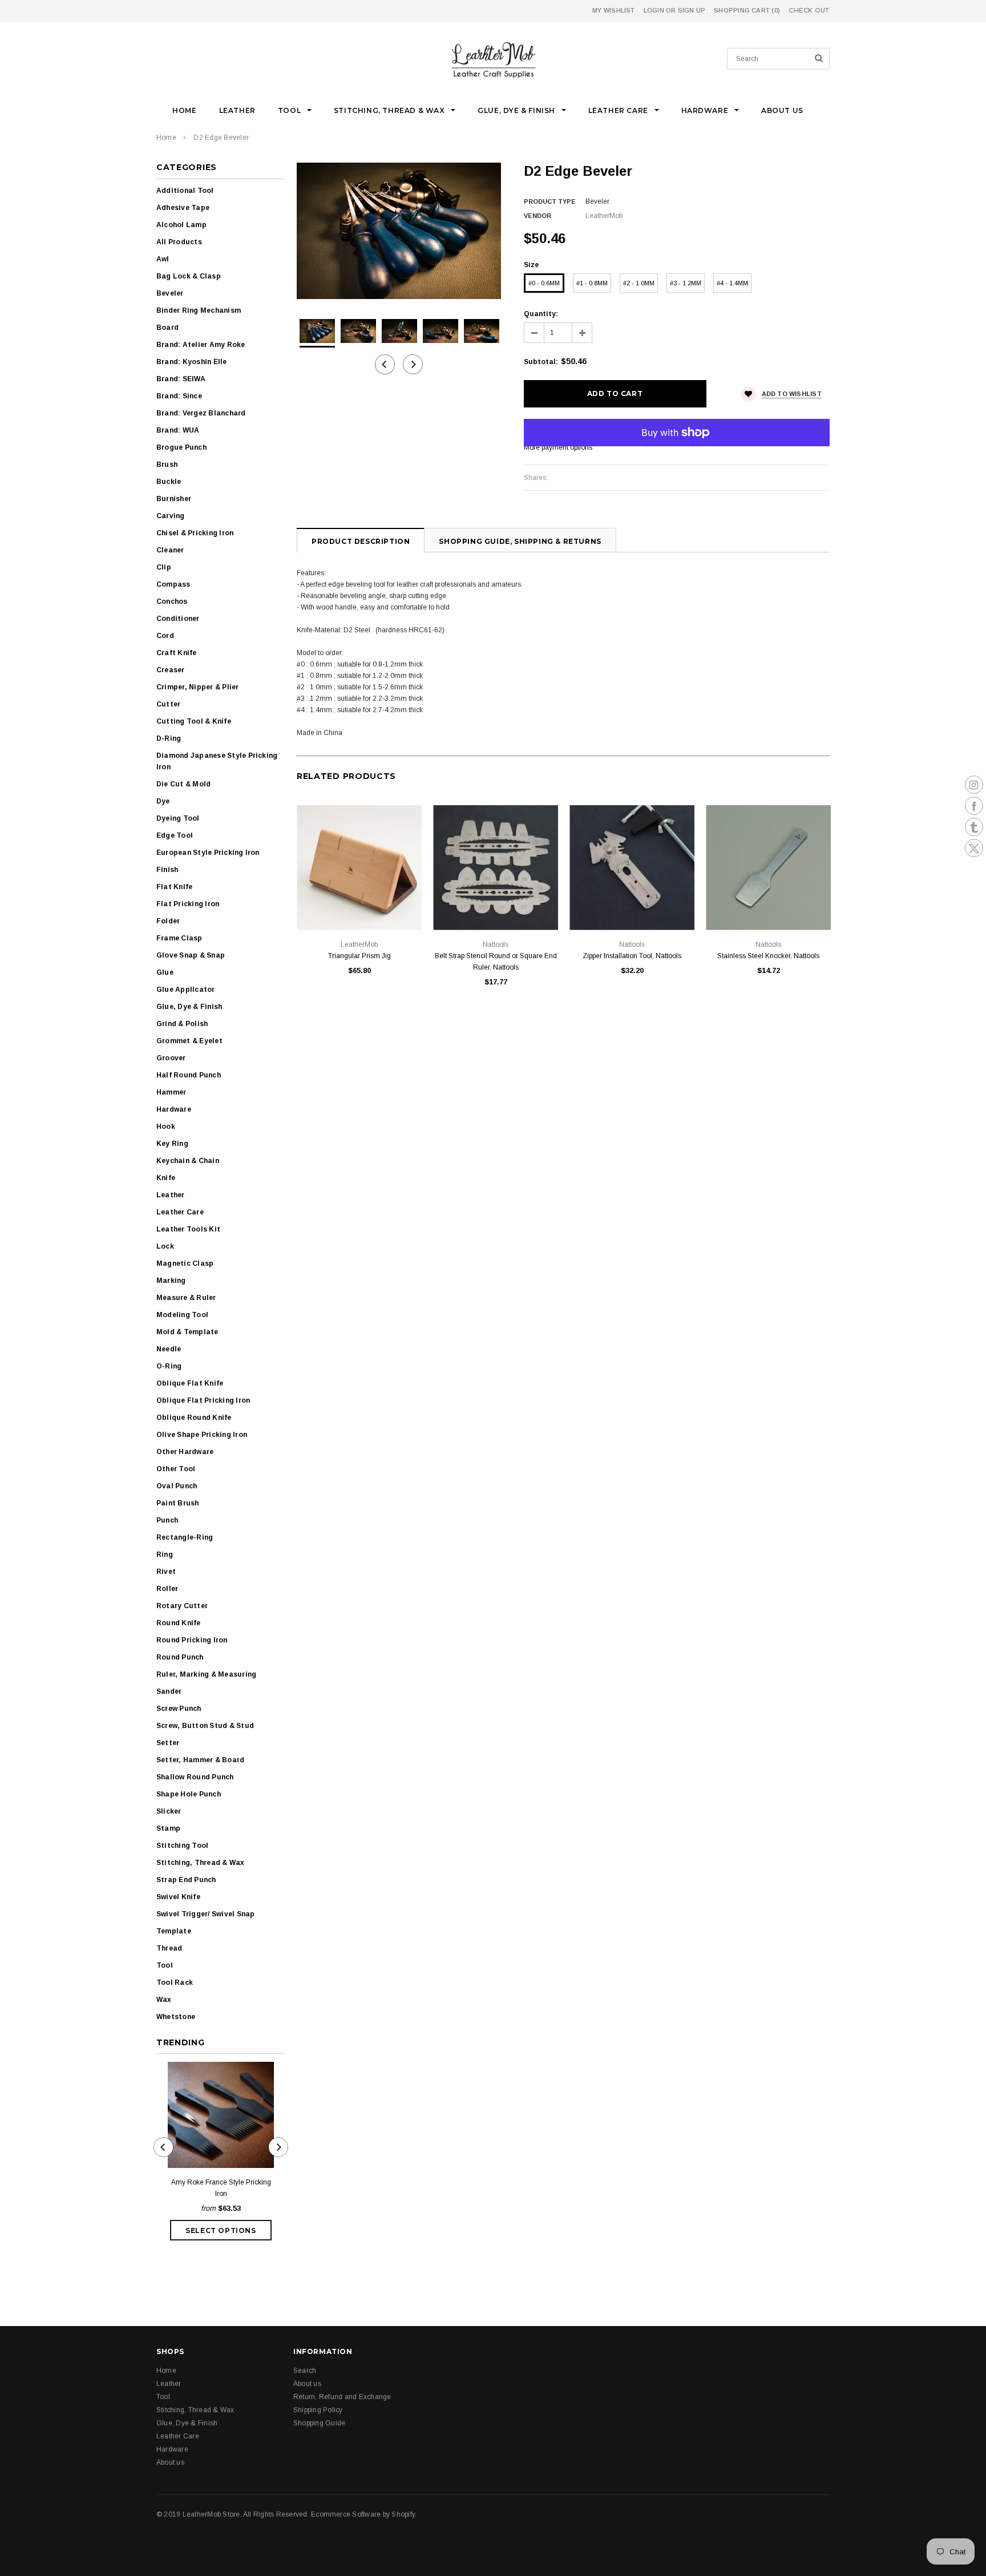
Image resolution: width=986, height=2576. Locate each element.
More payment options (558, 447)
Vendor (538, 216)
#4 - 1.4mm (732, 283)
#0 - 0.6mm (544, 283)
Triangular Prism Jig (359, 956)
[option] (399, 231)
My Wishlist (613, 10)
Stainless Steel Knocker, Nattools (768, 956)
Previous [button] (385, 364)
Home (166, 138)
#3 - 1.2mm (686, 283)
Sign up (692, 10)
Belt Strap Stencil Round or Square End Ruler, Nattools (496, 962)
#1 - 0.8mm (592, 283)
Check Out (809, 11)
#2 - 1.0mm (639, 283)
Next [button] (413, 364)
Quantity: (541, 314)
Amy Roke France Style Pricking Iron (221, 2188)
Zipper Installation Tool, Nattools (632, 956)
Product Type (550, 201)
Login (654, 10)
